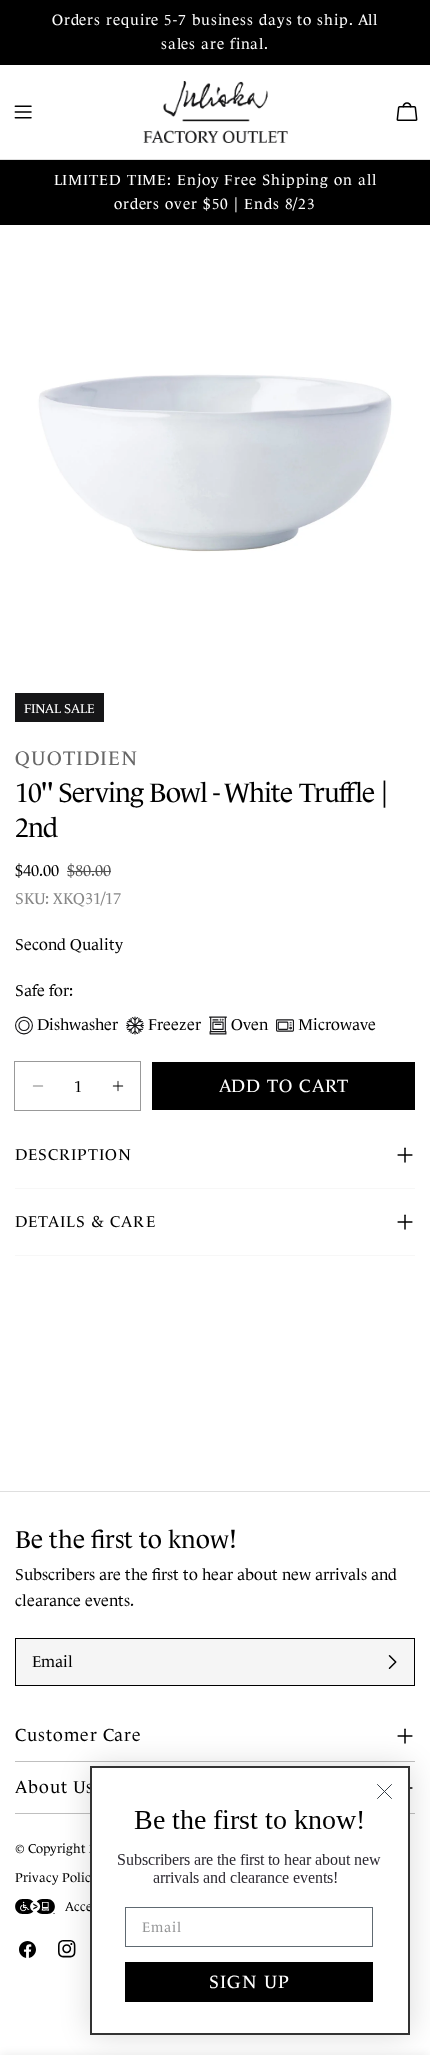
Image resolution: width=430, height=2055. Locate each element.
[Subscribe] (392, 1662)
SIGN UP (249, 1982)
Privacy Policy (56, 1877)
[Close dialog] (384, 1791)
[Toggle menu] (23, 112)
